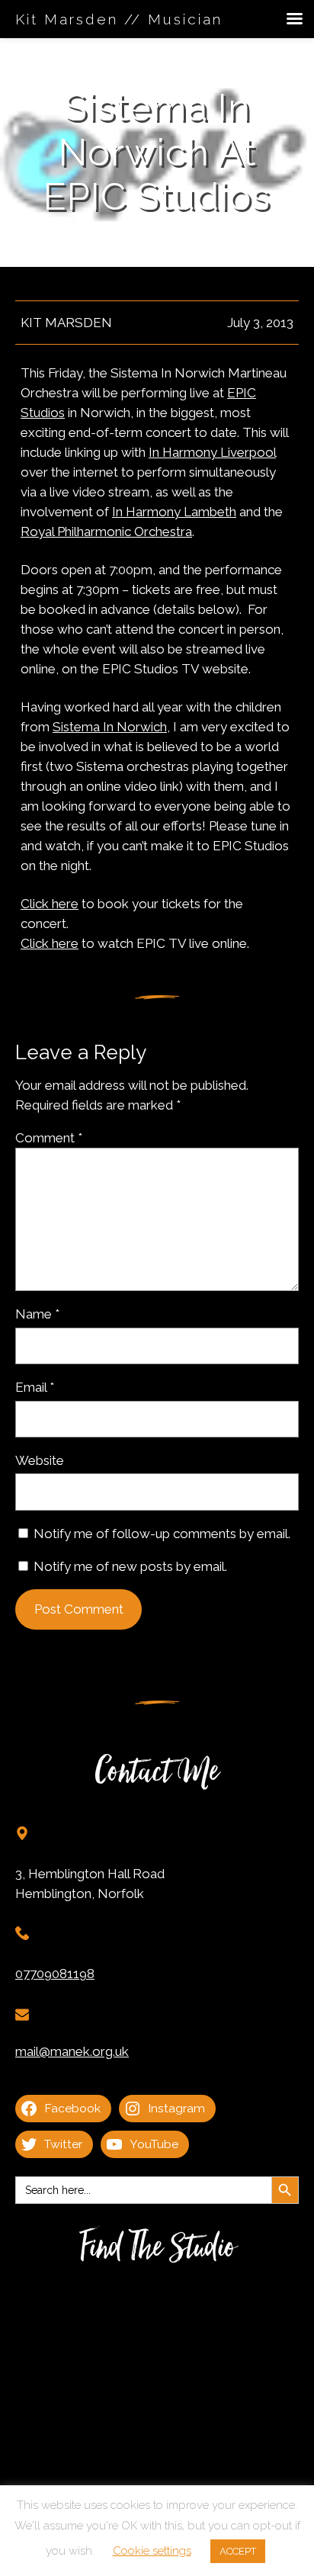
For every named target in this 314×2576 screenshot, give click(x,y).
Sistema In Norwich (110, 727)
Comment (49, 1138)
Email (35, 1387)
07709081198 (55, 1974)
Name (37, 1314)
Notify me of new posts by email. (130, 1566)
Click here (50, 904)
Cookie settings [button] (152, 2551)
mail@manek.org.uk (72, 2051)
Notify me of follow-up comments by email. (162, 1534)
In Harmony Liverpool (212, 452)
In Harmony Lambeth (174, 512)
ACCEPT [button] (238, 2551)
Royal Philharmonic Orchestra (106, 532)
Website (40, 1460)
